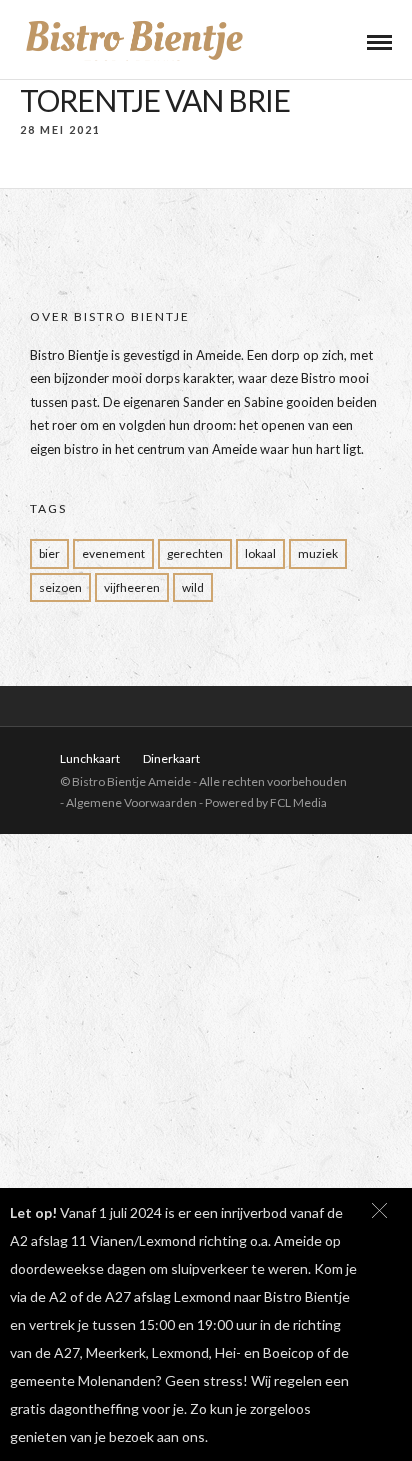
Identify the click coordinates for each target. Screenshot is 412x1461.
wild (193, 587)
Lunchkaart (90, 758)
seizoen (60, 587)
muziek (318, 553)
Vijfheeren (132, 587)
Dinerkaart (171, 758)
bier (49, 553)
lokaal (260, 553)
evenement (113, 553)
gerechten (195, 553)
